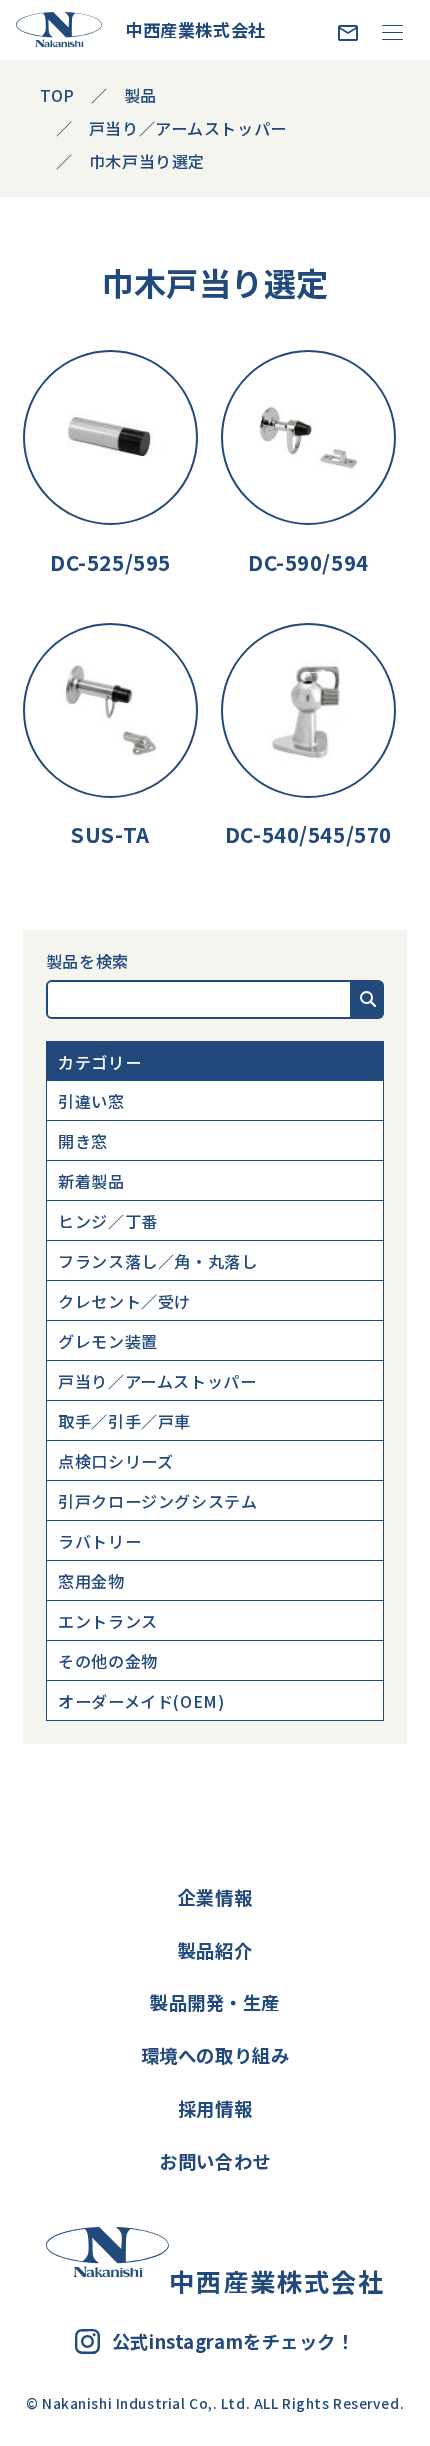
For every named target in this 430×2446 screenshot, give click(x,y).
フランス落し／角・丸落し (157, 1261)
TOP (57, 95)
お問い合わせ (214, 2161)
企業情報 (215, 1897)
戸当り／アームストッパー (157, 1381)
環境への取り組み (215, 2055)
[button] (368, 999)
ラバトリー (99, 1541)
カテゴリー (99, 1062)
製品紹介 (215, 1950)
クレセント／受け (124, 1301)
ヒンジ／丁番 (107, 1221)
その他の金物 (107, 1661)
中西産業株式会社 (195, 29)
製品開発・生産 (215, 2002)
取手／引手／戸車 (124, 1421)
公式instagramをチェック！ (233, 2341)
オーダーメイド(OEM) (141, 1701)
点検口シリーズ (115, 1461)
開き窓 (83, 1141)
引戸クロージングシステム (157, 1501)
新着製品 (91, 1181)
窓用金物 (91, 1581)
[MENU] (393, 31)
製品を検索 (87, 961)
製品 (140, 95)
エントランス (107, 1621)
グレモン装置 (107, 1341)
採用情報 (215, 2108)
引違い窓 (91, 1101)
